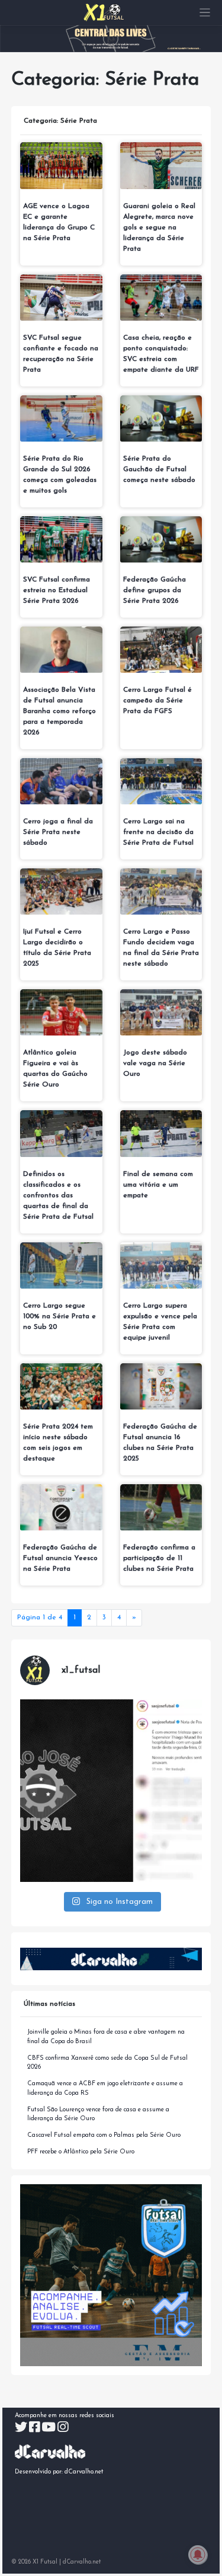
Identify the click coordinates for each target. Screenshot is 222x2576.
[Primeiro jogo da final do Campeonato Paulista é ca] (111, 1791)
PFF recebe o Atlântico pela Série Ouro (81, 2152)
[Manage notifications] (198, 2555)
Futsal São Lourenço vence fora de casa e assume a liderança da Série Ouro (98, 2115)
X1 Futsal (45, 2562)
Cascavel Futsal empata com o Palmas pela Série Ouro (104, 2135)
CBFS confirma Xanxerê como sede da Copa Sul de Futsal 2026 (107, 2063)
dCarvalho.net (84, 2472)
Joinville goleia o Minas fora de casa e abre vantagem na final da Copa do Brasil (106, 2037)
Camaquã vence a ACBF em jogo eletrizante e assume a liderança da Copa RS (105, 2088)
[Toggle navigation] (205, 13)
